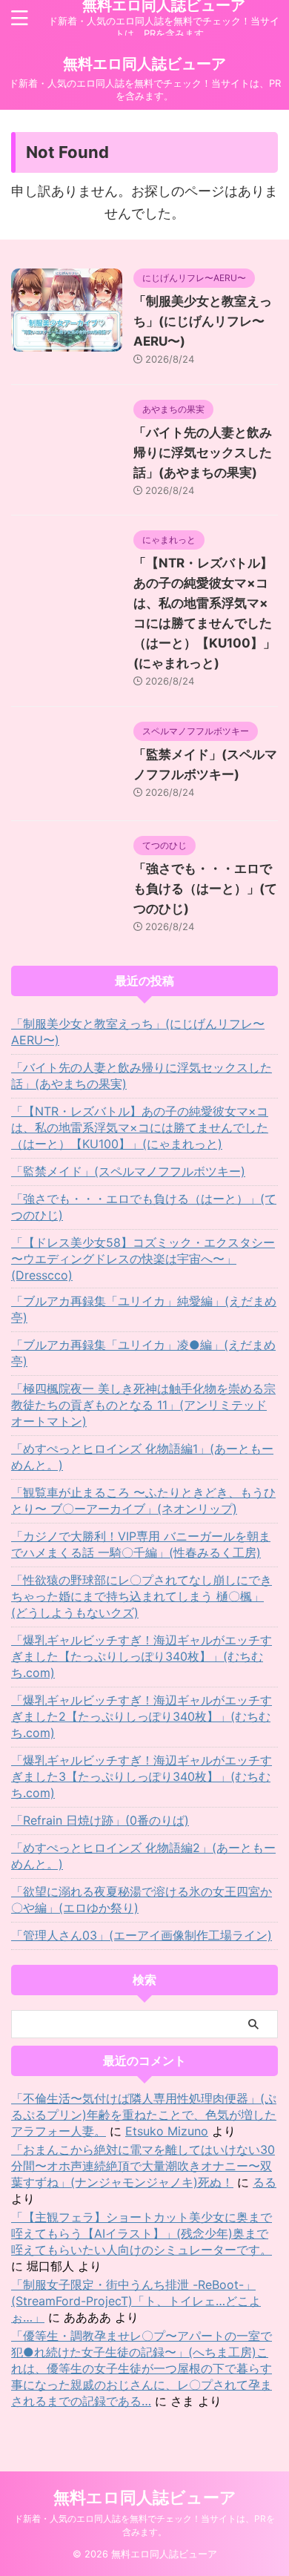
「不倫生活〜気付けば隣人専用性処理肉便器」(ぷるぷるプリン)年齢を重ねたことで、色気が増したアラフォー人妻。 (144, 2115)
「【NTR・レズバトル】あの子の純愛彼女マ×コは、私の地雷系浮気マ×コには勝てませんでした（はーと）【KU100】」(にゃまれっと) (140, 1127)
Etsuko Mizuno (167, 2131)
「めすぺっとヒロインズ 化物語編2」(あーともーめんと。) (143, 1856)
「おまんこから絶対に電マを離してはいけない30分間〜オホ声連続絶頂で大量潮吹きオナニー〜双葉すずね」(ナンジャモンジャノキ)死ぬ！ (143, 2166)
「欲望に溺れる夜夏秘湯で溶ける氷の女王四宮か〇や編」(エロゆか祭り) (142, 1900)
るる (265, 2182)
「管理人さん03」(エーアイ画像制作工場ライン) (142, 1935)
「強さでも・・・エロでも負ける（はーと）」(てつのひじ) (205, 889)
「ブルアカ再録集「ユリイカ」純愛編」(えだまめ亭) (144, 1309)
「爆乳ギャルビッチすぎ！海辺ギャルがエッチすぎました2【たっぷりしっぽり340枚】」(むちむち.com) (142, 1716)
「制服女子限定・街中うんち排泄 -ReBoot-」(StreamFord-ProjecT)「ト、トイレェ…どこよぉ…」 (136, 2301)
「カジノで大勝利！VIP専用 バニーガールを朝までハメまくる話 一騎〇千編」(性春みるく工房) (141, 1544)
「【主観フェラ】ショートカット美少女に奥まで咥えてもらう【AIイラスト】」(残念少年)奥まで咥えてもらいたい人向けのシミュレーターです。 (142, 2233)
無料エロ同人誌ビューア (144, 64)
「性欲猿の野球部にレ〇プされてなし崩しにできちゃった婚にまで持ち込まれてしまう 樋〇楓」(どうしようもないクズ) (142, 1596)
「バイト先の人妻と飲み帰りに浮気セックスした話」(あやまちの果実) (203, 452)
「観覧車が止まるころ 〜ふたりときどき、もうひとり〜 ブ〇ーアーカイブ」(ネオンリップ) (143, 1501)
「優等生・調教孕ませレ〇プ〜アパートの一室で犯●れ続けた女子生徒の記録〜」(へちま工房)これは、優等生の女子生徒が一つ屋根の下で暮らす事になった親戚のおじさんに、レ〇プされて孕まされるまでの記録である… (142, 2368)
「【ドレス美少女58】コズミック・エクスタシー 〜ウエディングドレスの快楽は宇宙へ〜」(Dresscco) (143, 1259)
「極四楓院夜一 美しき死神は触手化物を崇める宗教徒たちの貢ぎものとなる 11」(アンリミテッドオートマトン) (143, 1405)
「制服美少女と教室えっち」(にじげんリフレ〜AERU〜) (203, 321)
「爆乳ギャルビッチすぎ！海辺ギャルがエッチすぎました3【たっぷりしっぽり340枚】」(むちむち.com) (142, 1776)
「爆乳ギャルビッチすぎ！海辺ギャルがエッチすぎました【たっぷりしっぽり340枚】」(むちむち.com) (142, 1656)
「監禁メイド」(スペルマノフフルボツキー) (128, 1171)
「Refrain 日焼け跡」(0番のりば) (100, 1820)
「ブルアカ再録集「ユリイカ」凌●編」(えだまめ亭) (143, 1353)
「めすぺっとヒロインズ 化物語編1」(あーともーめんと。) (142, 1457)
